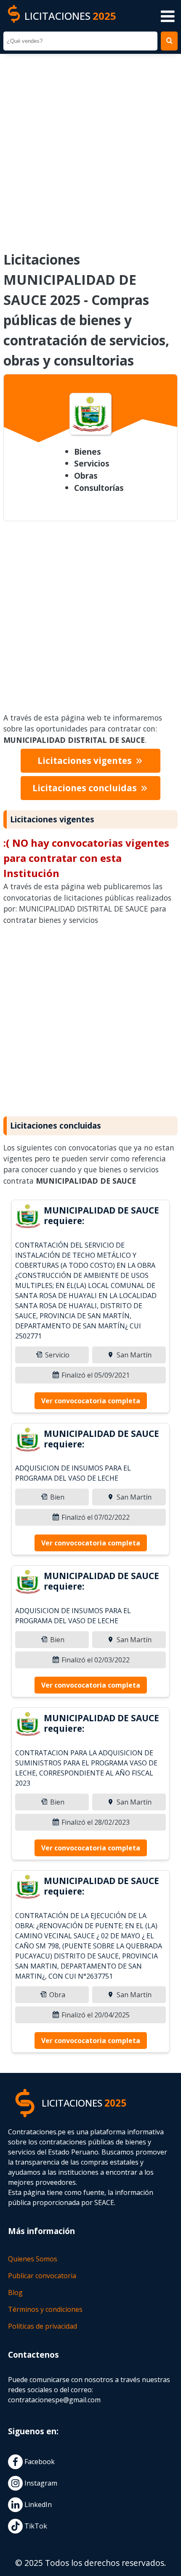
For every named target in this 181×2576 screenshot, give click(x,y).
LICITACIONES (70, 16)
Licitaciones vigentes (86, 761)
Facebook (39, 2462)
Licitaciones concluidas (86, 788)
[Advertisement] (90, 147)
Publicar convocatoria (42, 2276)
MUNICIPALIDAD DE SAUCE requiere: (101, 1215)
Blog (15, 2292)
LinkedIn (37, 2504)
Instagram (40, 2483)
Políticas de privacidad (43, 2326)
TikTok (35, 2526)
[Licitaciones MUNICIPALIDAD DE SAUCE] (28, 1217)
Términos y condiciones (45, 2309)
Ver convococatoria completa (91, 1401)
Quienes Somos (33, 2259)
